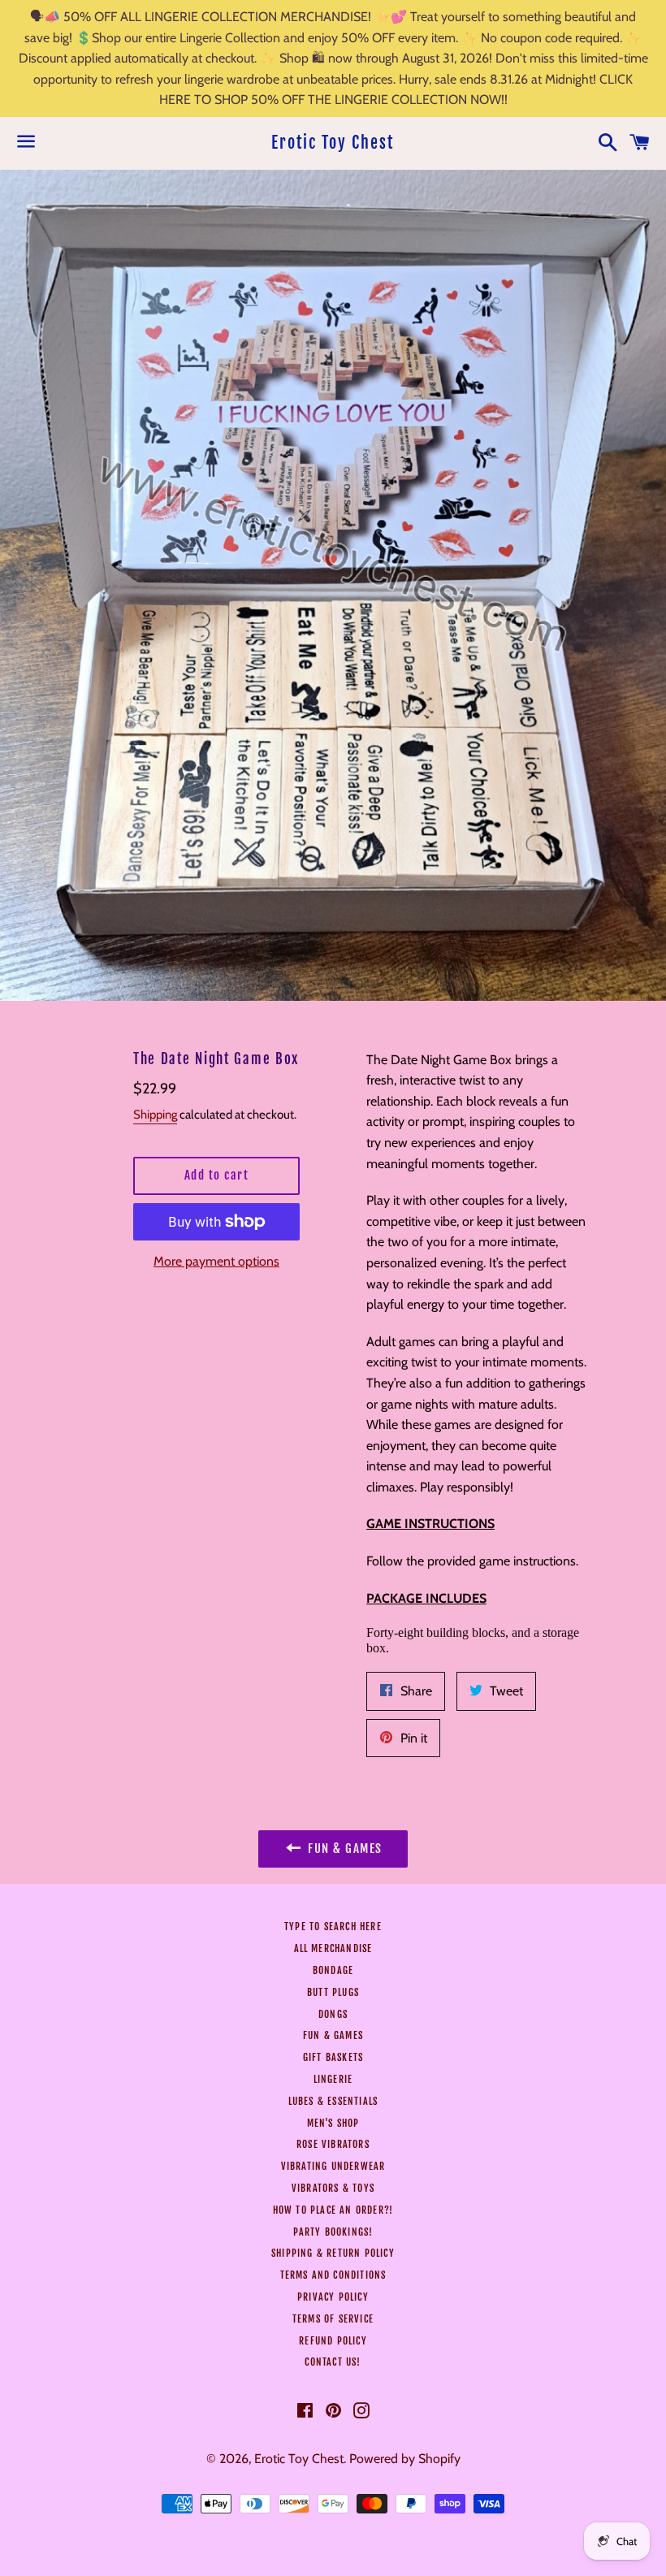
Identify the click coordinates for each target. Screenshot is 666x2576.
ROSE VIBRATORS (333, 2144)
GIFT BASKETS (333, 2057)
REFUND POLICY (333, 2341)
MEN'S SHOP (333, 2123)
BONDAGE (333, 1970)
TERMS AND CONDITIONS (333, 2275)
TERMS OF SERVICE (333, 2319)
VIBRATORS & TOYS (333, 2188)
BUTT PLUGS (333, 1992)
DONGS (333, 2014)
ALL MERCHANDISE (333, 1948)
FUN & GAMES (333, 2035)
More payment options (216, 1261)
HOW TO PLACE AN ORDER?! (333, 2210)
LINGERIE (333, 2079)
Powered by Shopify (405, 2459)
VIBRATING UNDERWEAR (333, 2166)
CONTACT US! (333, 2362)
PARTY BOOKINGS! (333, 2232)
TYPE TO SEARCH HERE (333, 1927)
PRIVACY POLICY (333, 2297)
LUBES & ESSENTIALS (333, 2101)
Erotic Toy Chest (333, 143)
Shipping (155, 1115)
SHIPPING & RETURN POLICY (333, 2253)
